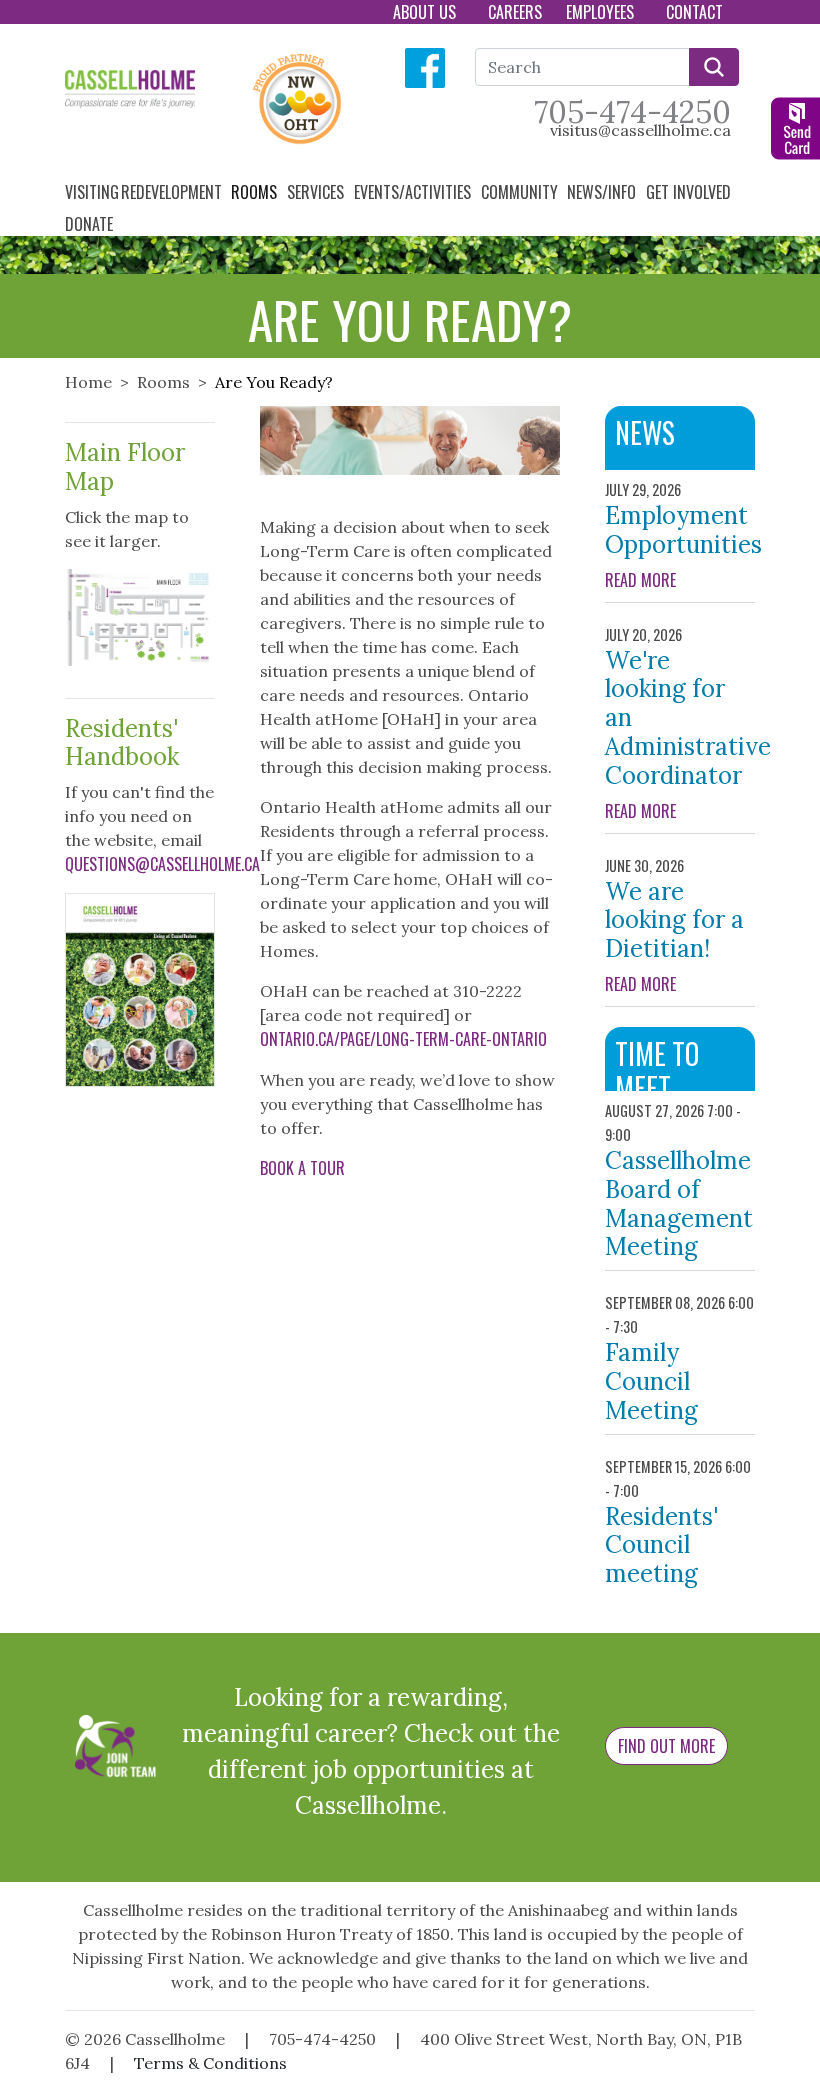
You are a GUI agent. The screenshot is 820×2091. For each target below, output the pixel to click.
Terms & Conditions (210, 2063)
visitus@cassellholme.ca (640, 130)
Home (88, 382)
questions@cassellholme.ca (162, 864)
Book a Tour (302, 1168)
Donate (91, 224)
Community (521, 192)
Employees (602, 12)
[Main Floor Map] (140, 615)
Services (317, 192)
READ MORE (680, 580)
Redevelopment (173, 192)
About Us (426, 12)
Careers (515, 12)
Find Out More (666, 1746)
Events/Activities (414, 192)
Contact (696, 12)
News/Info (603, 192)
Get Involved (690, 192)
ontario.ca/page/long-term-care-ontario (403, 1039)
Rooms (256, 192)
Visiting (92, 192)
